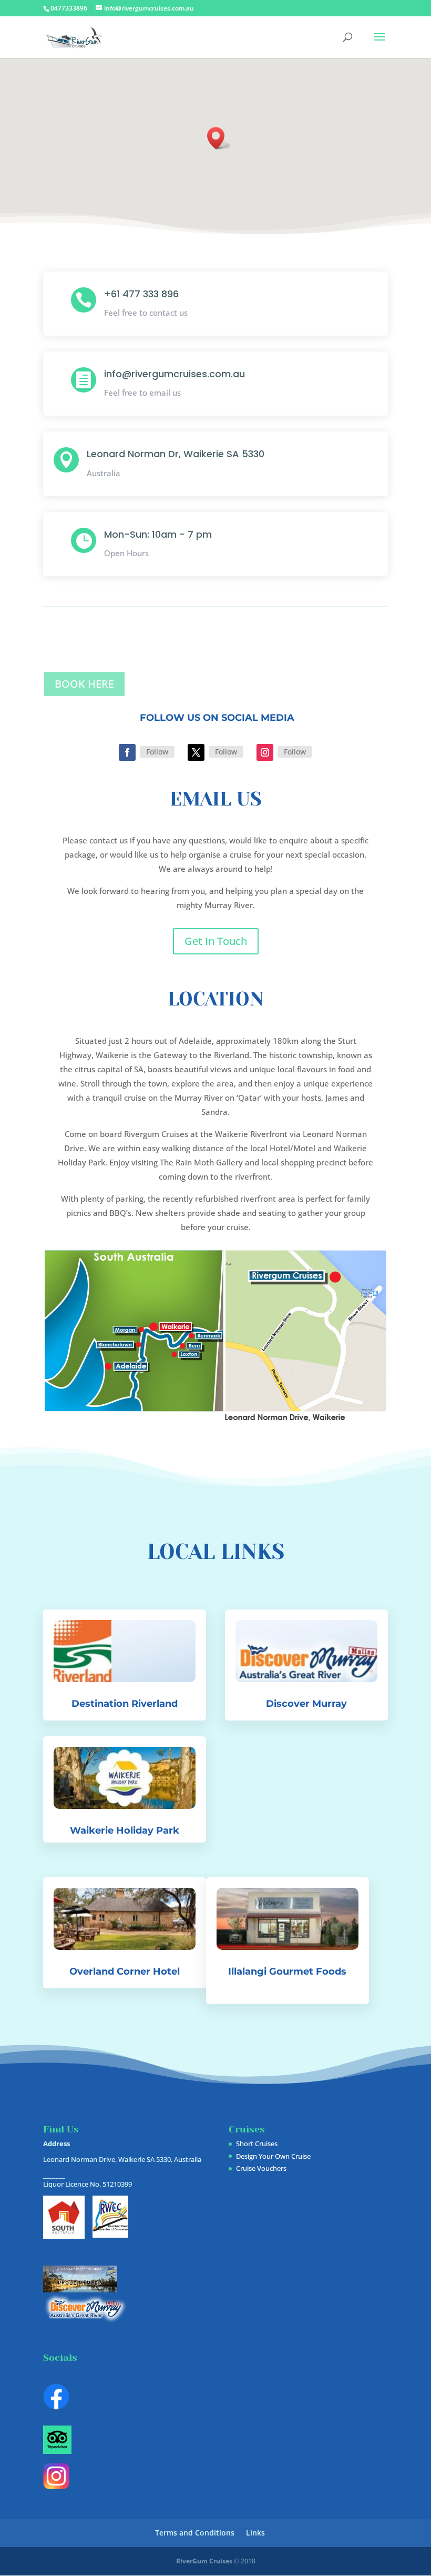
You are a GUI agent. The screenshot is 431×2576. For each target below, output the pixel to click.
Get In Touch (216, 941)
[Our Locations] (215, 1418)
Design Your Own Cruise (273, 2156)
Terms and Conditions (195, 2533)
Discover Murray (306, 1704)
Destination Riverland (125, 1704)
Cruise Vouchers (261, 2168)
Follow (157, 752)
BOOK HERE (84, 684)
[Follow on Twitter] (196, 752)
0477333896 (69, 8)
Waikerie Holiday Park (125, 1830)
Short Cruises (257, 2144)
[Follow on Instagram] (265, 752)
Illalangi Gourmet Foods (287, 1971)
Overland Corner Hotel (125, 1971)
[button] (219, 138)
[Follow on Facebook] (127, 752)
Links (255, 2533)
